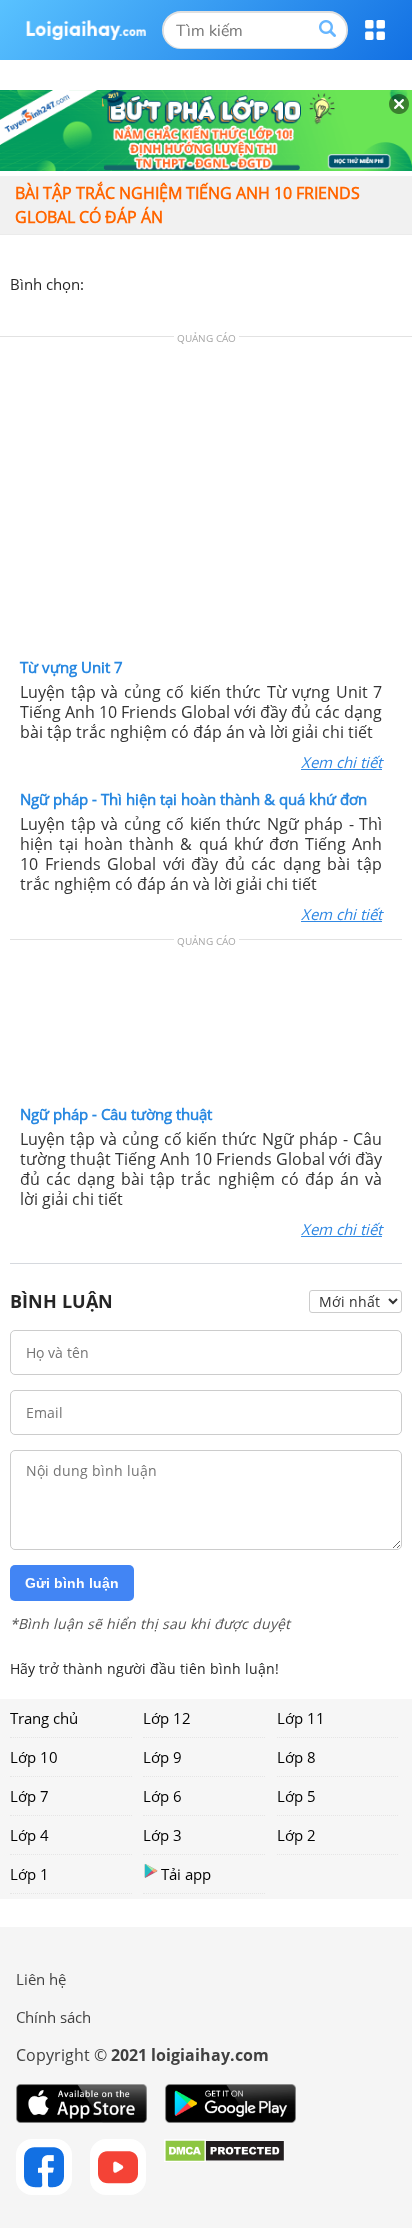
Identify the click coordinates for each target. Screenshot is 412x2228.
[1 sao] (100, 282)
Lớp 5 (296, 1796)
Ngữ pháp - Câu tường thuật (116, 1114)
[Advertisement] (206, 502)
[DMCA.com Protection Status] (224, 2167)
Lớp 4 (29, 1835)
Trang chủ (44, 1718)
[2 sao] (124, 282)
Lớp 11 (301, 1718)
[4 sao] (172, 282)
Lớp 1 (29, 1874)
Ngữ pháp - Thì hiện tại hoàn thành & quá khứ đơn (193, 799)
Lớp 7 (29, 1796)
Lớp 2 (296, 1835)
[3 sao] (148, 282)
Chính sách (53, 2017)
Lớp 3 (162, 1835)
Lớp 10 (34, 1757)
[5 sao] (196, 282)
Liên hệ (41, 1979)
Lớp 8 (296, 1757)
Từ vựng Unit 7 (71, 667)
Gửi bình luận (72, 1583)
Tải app (186, 1874)
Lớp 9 (162, 1757)
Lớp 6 (162, 1796)
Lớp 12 (167, 1718)
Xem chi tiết (341, 762)
